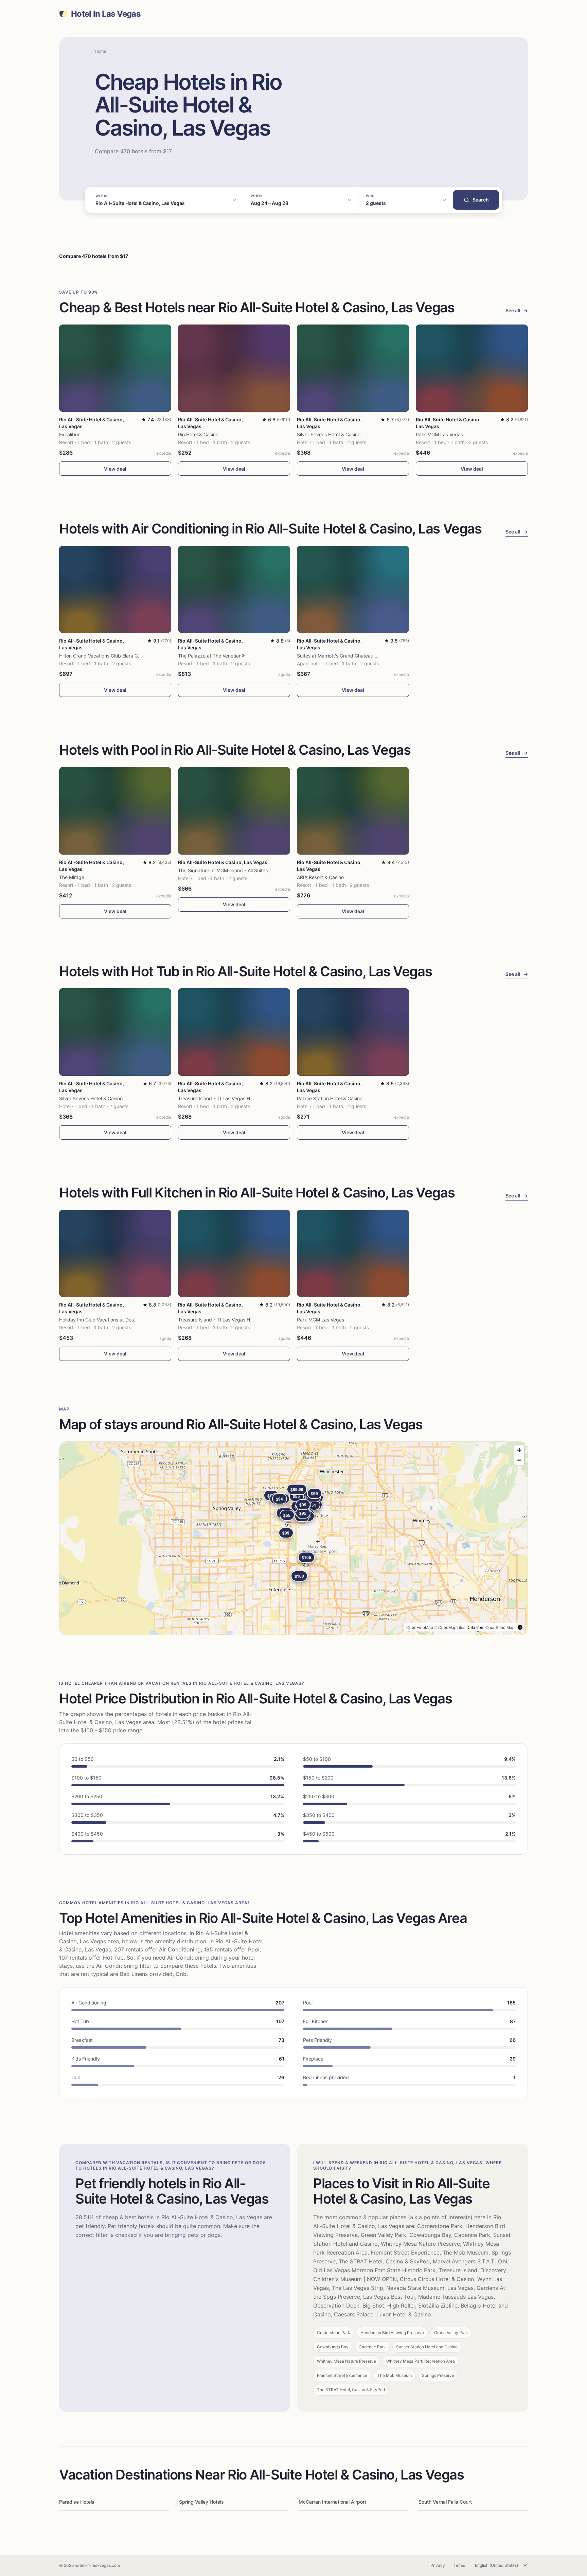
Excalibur (69, 434)
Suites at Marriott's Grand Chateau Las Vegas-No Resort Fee (364, 656)
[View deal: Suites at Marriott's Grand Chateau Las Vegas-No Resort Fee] (353, 589)
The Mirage (72, 877)
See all (517, 310)
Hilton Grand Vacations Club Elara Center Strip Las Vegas (122, 656)
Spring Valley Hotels (201, 2502)
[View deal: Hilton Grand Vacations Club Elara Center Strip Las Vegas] (115, 589)
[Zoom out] (519, 1460)
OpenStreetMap (500, 1627)
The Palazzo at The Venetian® (211, 656)
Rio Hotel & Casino (198, 434)
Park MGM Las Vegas (439, 434)
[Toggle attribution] (520, 1627)
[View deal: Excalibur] (115, 368)
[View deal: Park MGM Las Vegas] (472, 368)
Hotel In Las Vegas (106, 14)
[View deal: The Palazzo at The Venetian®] (234, 589)
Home (100, 51)
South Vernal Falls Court (445, 2502)
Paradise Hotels (77, 2502)
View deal (115, 469)
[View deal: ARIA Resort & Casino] (353, 811)
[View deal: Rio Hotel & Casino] (234, 368)
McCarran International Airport (332, 2502)
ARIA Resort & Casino (320, 877)
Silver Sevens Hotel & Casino (329, 434)
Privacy (438, 2565)
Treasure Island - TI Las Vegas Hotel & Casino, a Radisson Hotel (248, 1098)
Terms (459, 2565)
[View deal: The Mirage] (115, 811)
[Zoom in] (519, 1450)
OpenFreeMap (420, 1627)
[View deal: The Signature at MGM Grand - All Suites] (234, 811)
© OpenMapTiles (450, 1627)
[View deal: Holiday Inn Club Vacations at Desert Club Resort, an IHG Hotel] (115, 1253)
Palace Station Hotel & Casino (330, 1098)
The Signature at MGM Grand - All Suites (223, 870)
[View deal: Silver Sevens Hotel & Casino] (353, 368)
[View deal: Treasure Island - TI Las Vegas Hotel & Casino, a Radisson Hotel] (234, 1032)
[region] (293, 1538)
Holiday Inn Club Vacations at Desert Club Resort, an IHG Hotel (128, 1320)
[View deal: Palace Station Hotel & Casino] (353, 1032)
